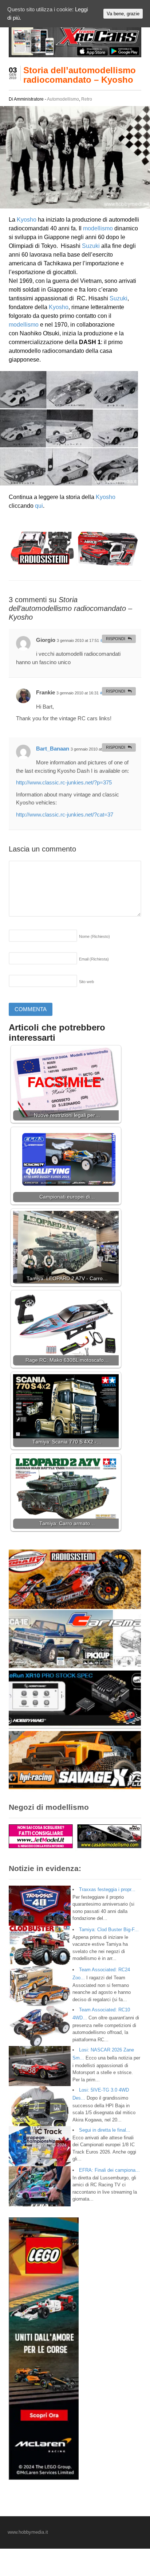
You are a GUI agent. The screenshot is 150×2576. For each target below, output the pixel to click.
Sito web (86, 982)
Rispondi (116, 639)
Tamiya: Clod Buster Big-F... (109, 1930)
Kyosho (27, 220)
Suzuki (91, 246)
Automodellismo (63, 99)
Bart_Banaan (53, 749)
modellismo (98, 228)
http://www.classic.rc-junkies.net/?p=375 (64, 782)
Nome (94, 936)
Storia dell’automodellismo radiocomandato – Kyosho (80, 75)
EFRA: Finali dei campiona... (109, 2170)
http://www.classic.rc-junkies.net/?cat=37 (65, 815)
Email (94, 959)
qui (39, 506)
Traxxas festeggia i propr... (107, 1889)
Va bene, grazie (123, 14)
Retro (87, 99)
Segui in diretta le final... (105, 2130)
